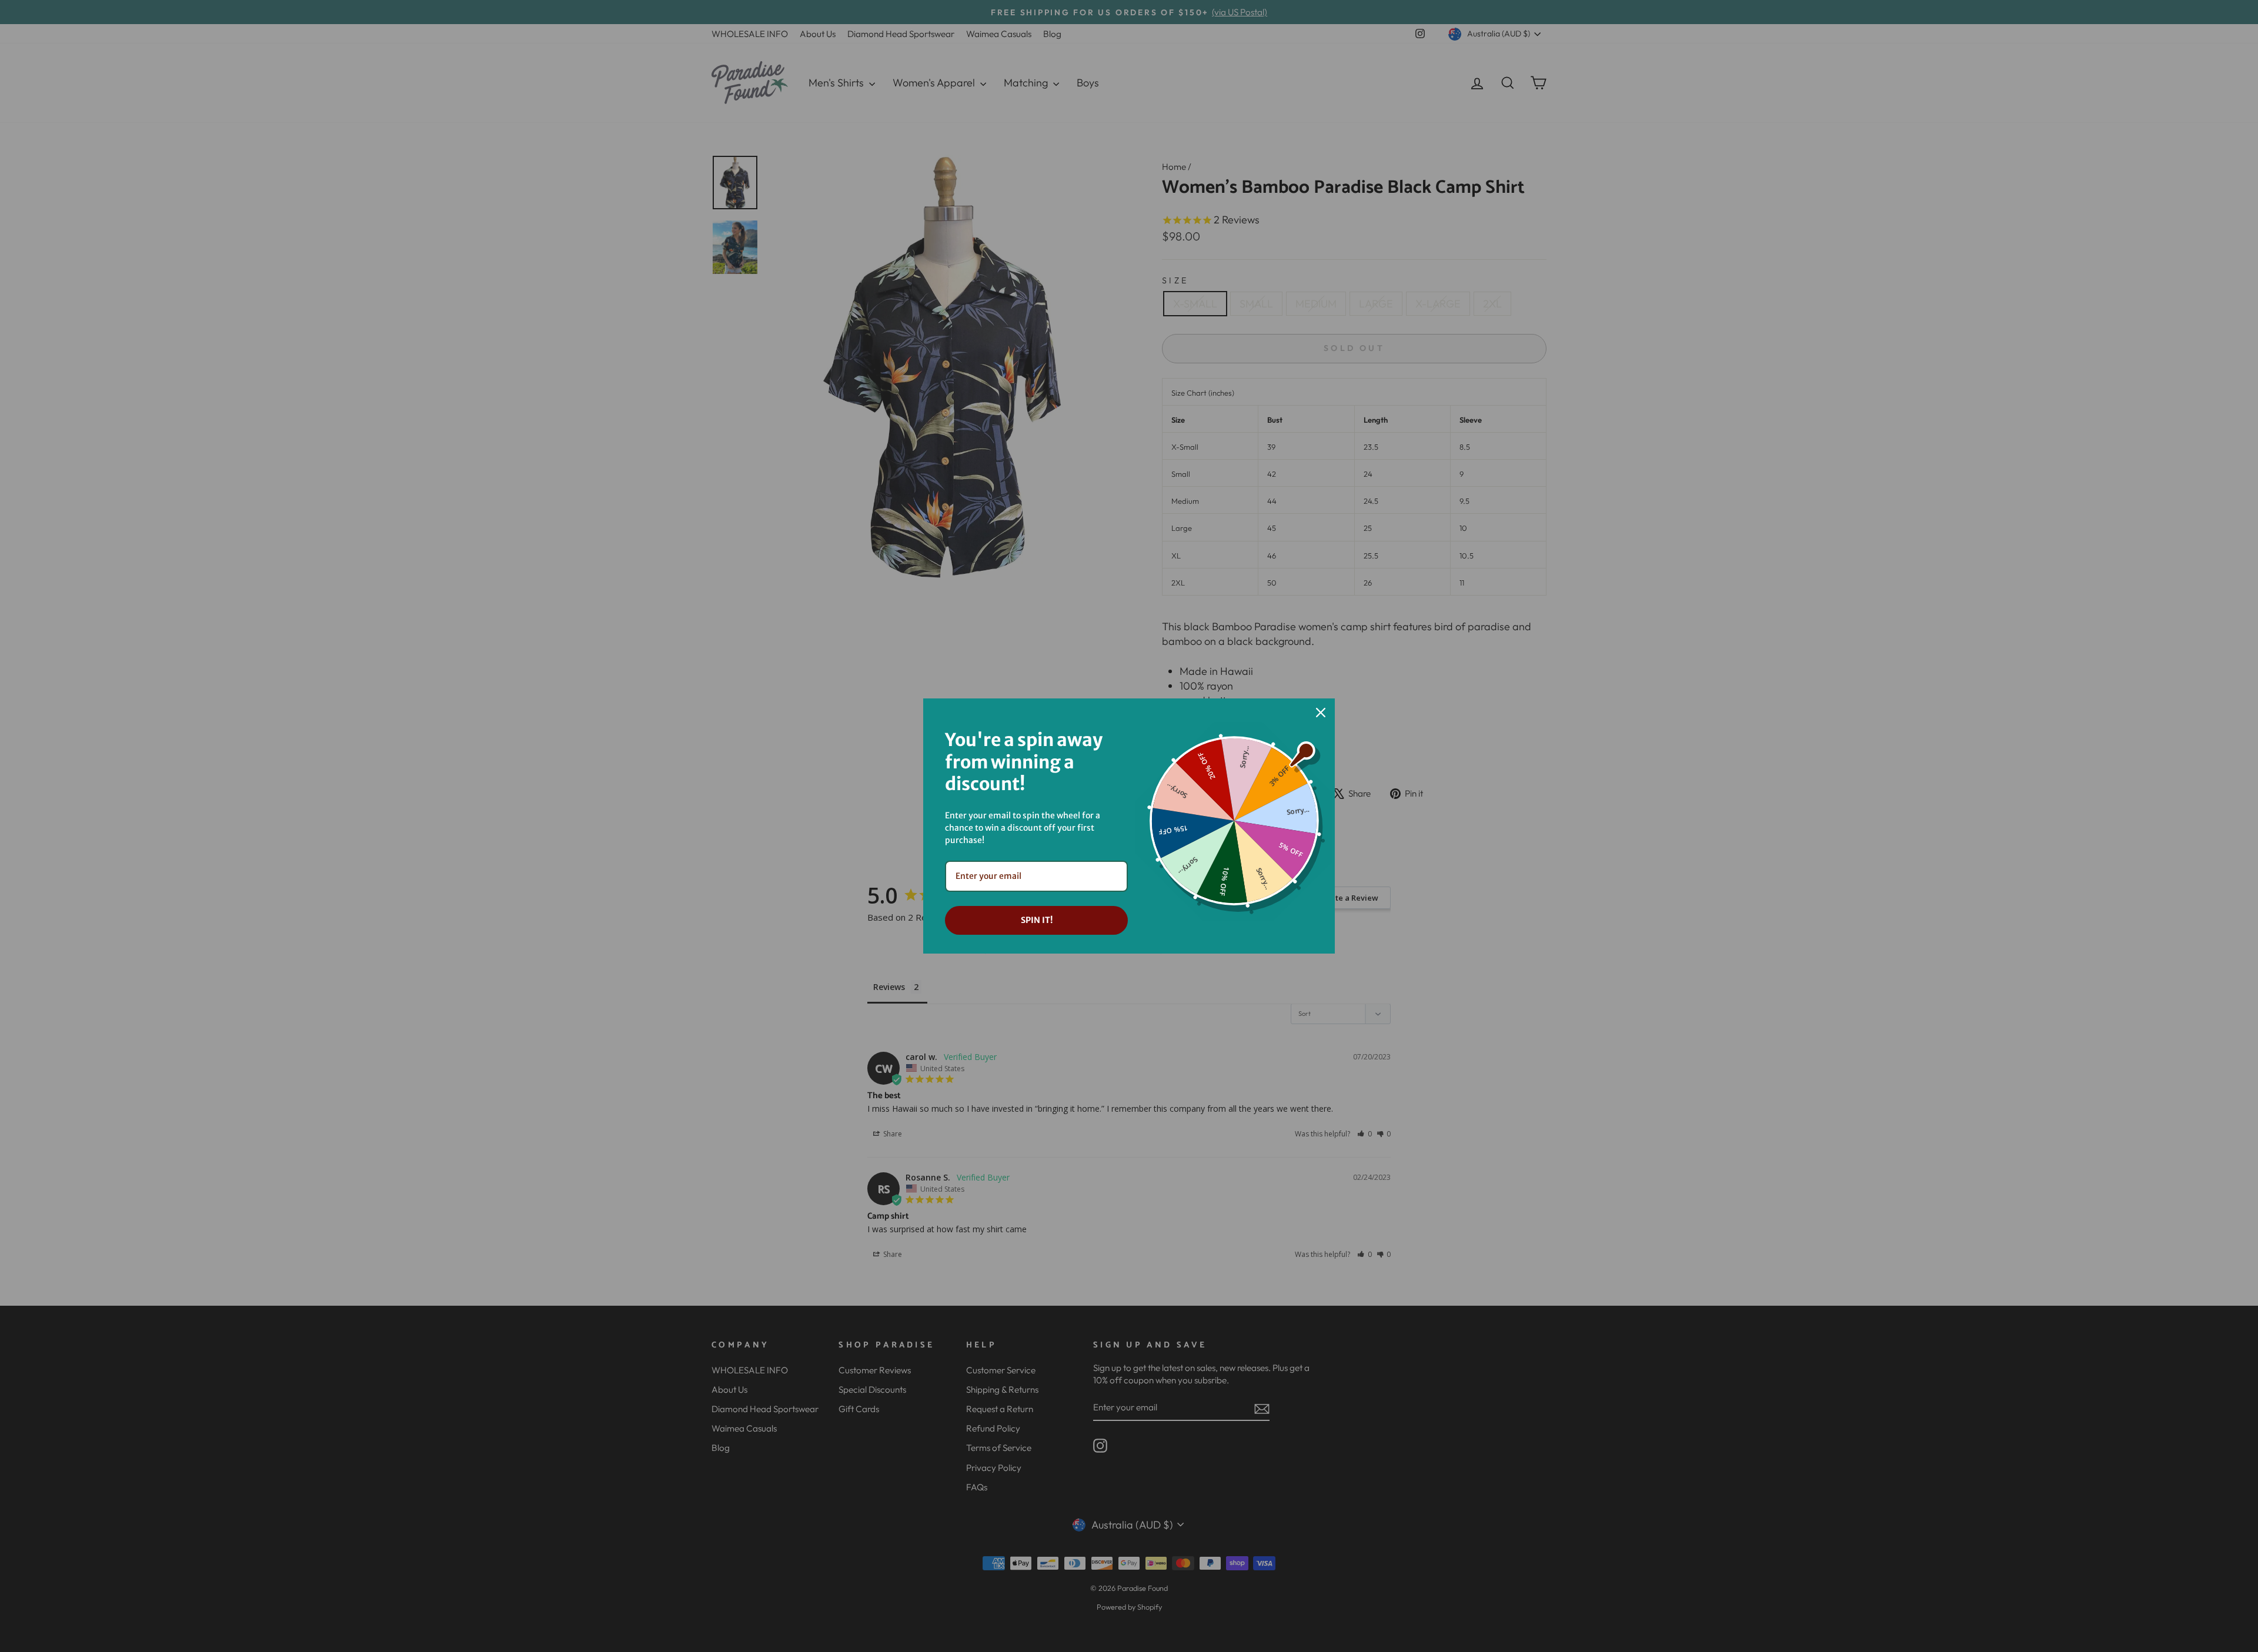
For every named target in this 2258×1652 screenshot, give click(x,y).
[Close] (1321, 713)
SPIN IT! (1037, 920)
